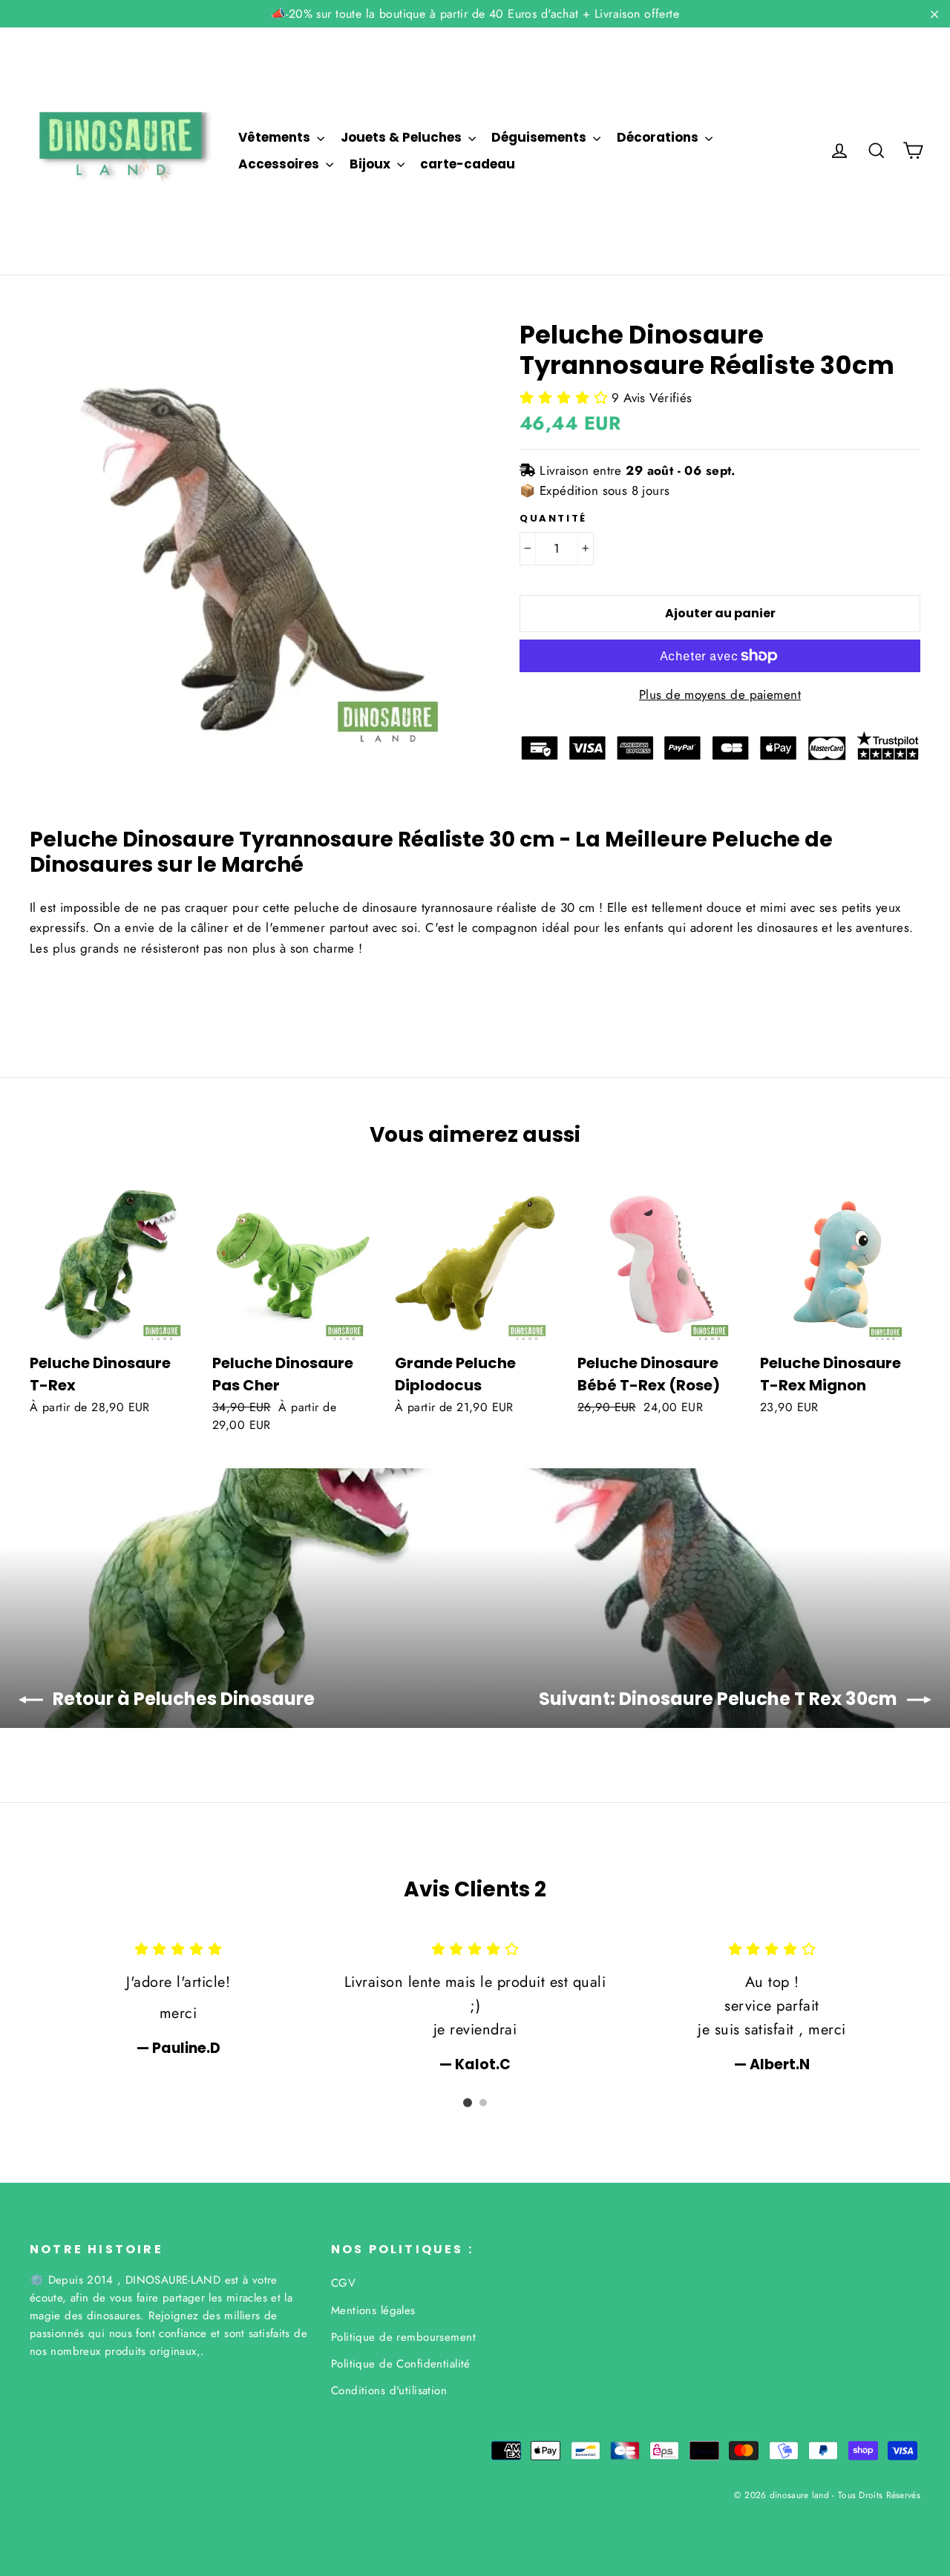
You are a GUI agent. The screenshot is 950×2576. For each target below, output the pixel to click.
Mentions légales (373, 2310)
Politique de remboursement (403, 2337)
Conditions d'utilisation (389, 2391)
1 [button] (468, 2103)
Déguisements (540, 137)
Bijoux (371, 164)
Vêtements (276, 137)
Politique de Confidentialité (401, 2364)
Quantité (553, 519)
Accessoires (280, 164)
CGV (343, 2283)
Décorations (659, 137)
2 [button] (483, 2103)
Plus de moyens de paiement (720, 694)
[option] (178, 1998)
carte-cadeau (468, 164)
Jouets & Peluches (403, 137)
